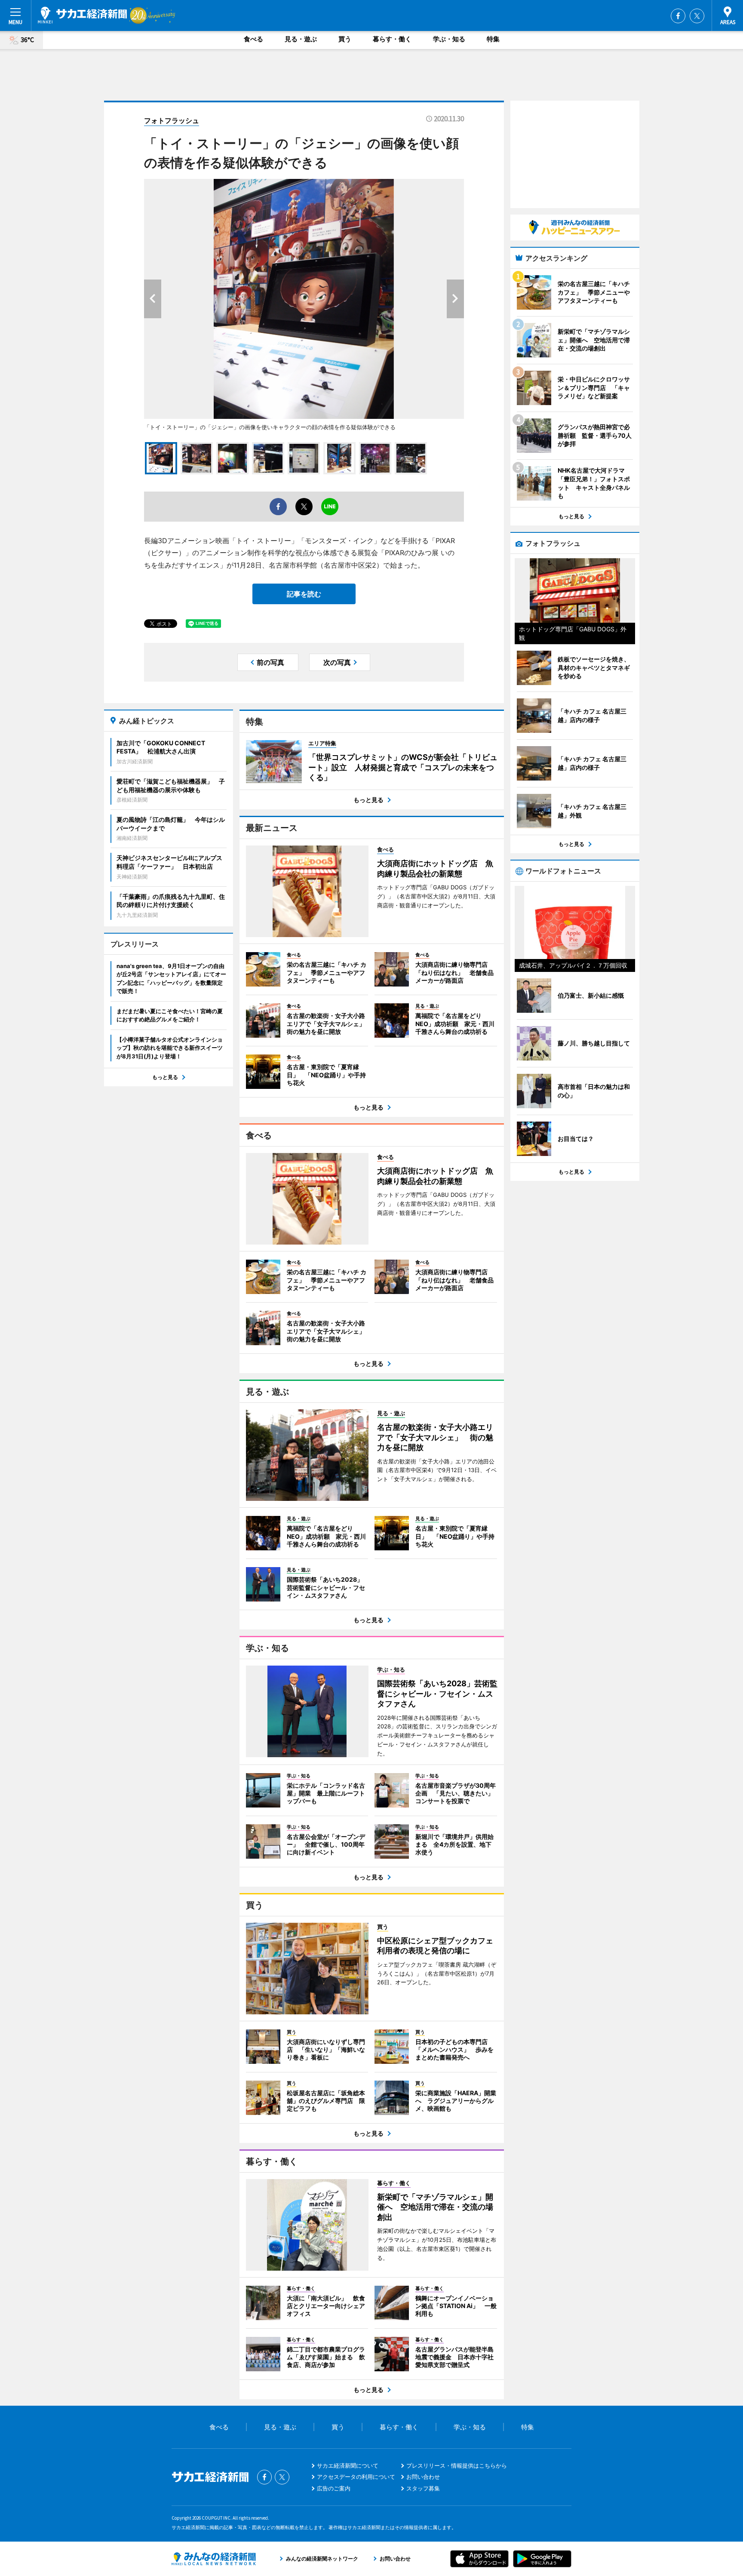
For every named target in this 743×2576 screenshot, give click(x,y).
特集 (493, 39)
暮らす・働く (392, 39)
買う (345, 39)
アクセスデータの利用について (356, 2477)
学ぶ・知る (449, 39)
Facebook (678, 16)
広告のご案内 (334, 2488)
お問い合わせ (423, 2477)
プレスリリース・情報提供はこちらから (457, 2465)
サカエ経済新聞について (348, 2465)
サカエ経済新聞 (82, 15)
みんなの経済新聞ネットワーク (214, 2559)
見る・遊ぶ (301, 39)
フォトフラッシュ (172, 120)
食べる (253, 39)
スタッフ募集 (423, 2488)
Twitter (697, 16)
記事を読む (304, 594)
